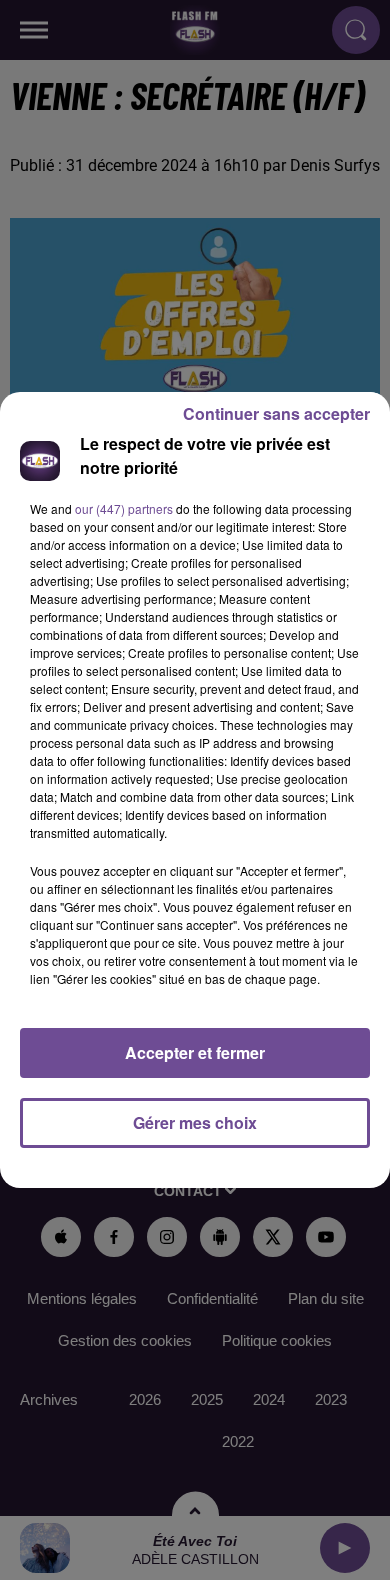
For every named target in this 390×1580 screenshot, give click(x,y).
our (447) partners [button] (124, 508)
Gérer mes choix (195, 1122)
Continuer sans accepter (276, 413)
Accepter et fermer (195, 1052)
